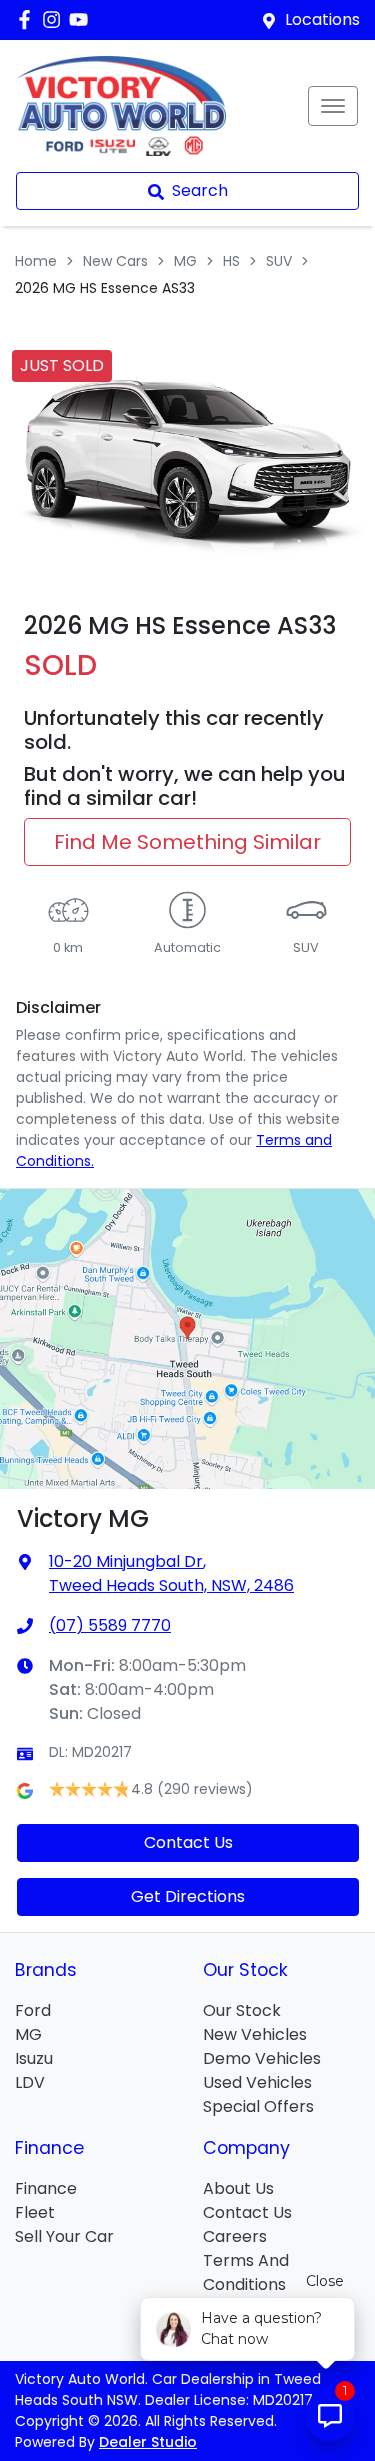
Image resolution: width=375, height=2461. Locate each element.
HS (231, 261)
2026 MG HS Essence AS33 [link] (105, 288)
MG (185, 261)
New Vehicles (255, 2034)
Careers (235, 2236)
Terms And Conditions (246, 2272)
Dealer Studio (148, 2442)
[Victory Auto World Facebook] (28, 19)
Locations (322, 19)
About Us (238, 2188)
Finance (46, 2188)
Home (36, 261)
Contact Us (188, 1842)
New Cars (115, 261)
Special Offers (258, 2106)
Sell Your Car (64, 2236)
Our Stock (242, 2010)
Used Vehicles (257, 2082)
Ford (33, 2010)
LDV (30, 2082)
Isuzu (34, 2058)
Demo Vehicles (262, 2058)
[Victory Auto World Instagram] (55, 19)
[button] (333, 106)
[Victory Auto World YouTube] (82, 19)
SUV (279, 261)
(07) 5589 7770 (110, 1625)
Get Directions (188, 1896)
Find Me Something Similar (187, 842)
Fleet (35, 2212)
